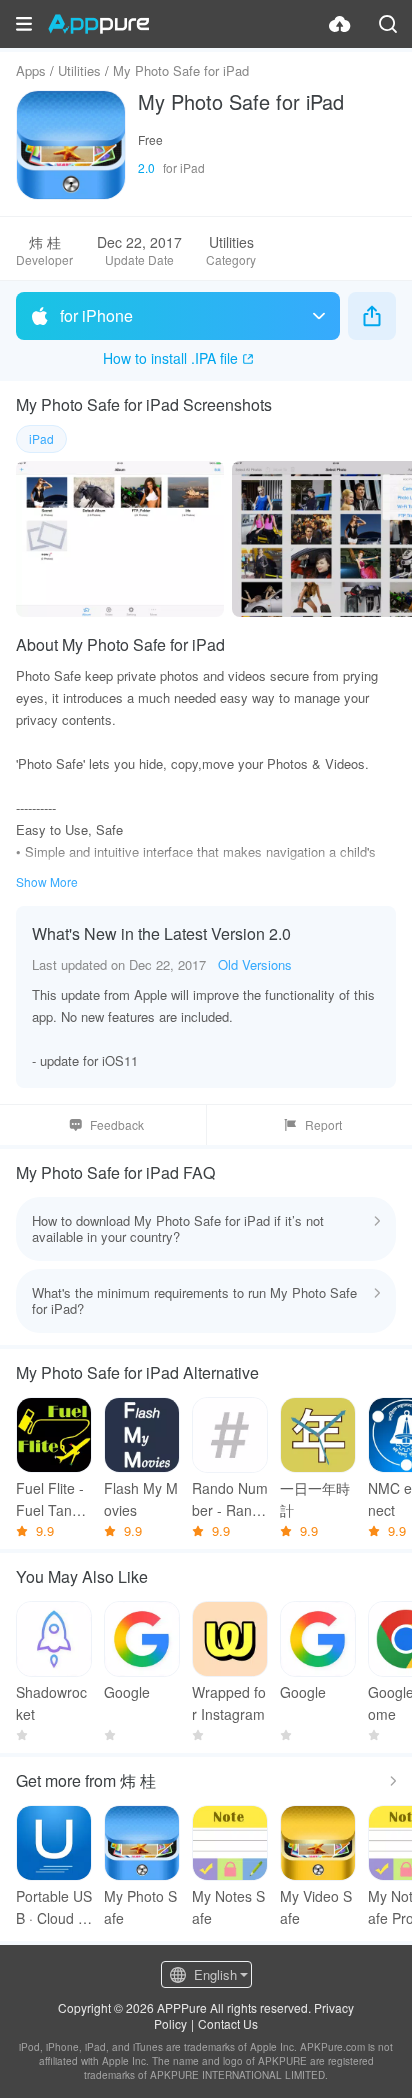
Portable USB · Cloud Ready (54, 1907)
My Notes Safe (228, 1907)
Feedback (117, 1124)
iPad (41, 438)
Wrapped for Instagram (229, 1703)
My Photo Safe (140, 1907)
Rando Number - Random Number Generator (230, 1499)
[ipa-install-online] (340, 24)
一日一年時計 (315, 1499)
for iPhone (96, 315)
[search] (388, 24)
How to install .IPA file (170, 358)
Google (127, 1692)
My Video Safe (316, 1907)
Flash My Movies (141, 1499)
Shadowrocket (51, 1703)
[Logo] (98, 24)
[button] (24, 24)
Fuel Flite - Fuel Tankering (54, 1499)
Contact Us (228, 2023)
